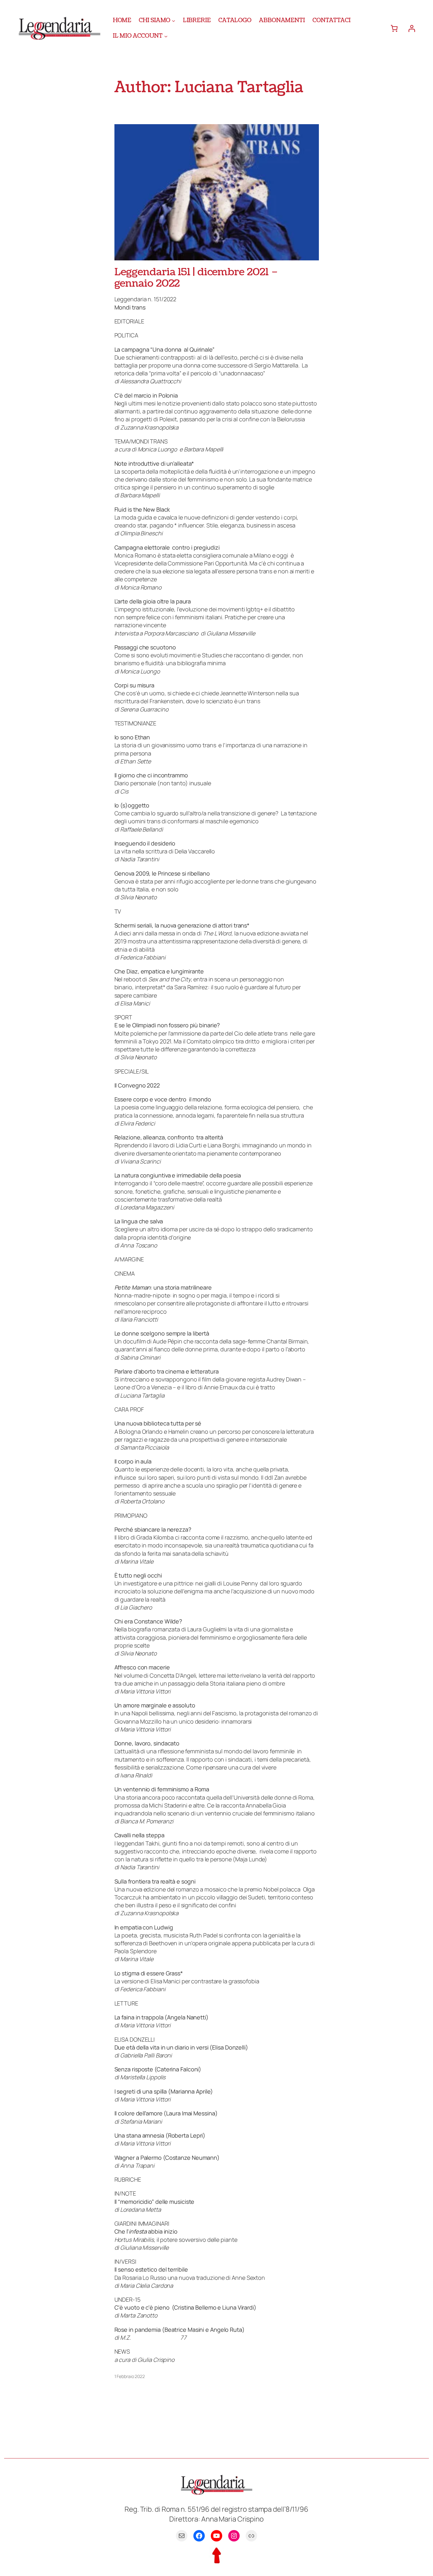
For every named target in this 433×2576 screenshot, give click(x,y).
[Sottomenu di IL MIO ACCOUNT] (166, 36)
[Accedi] (412, 28)
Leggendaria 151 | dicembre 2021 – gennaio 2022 (197, 278)
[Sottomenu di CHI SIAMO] (174, 20)
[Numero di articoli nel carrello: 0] (394, 28)
